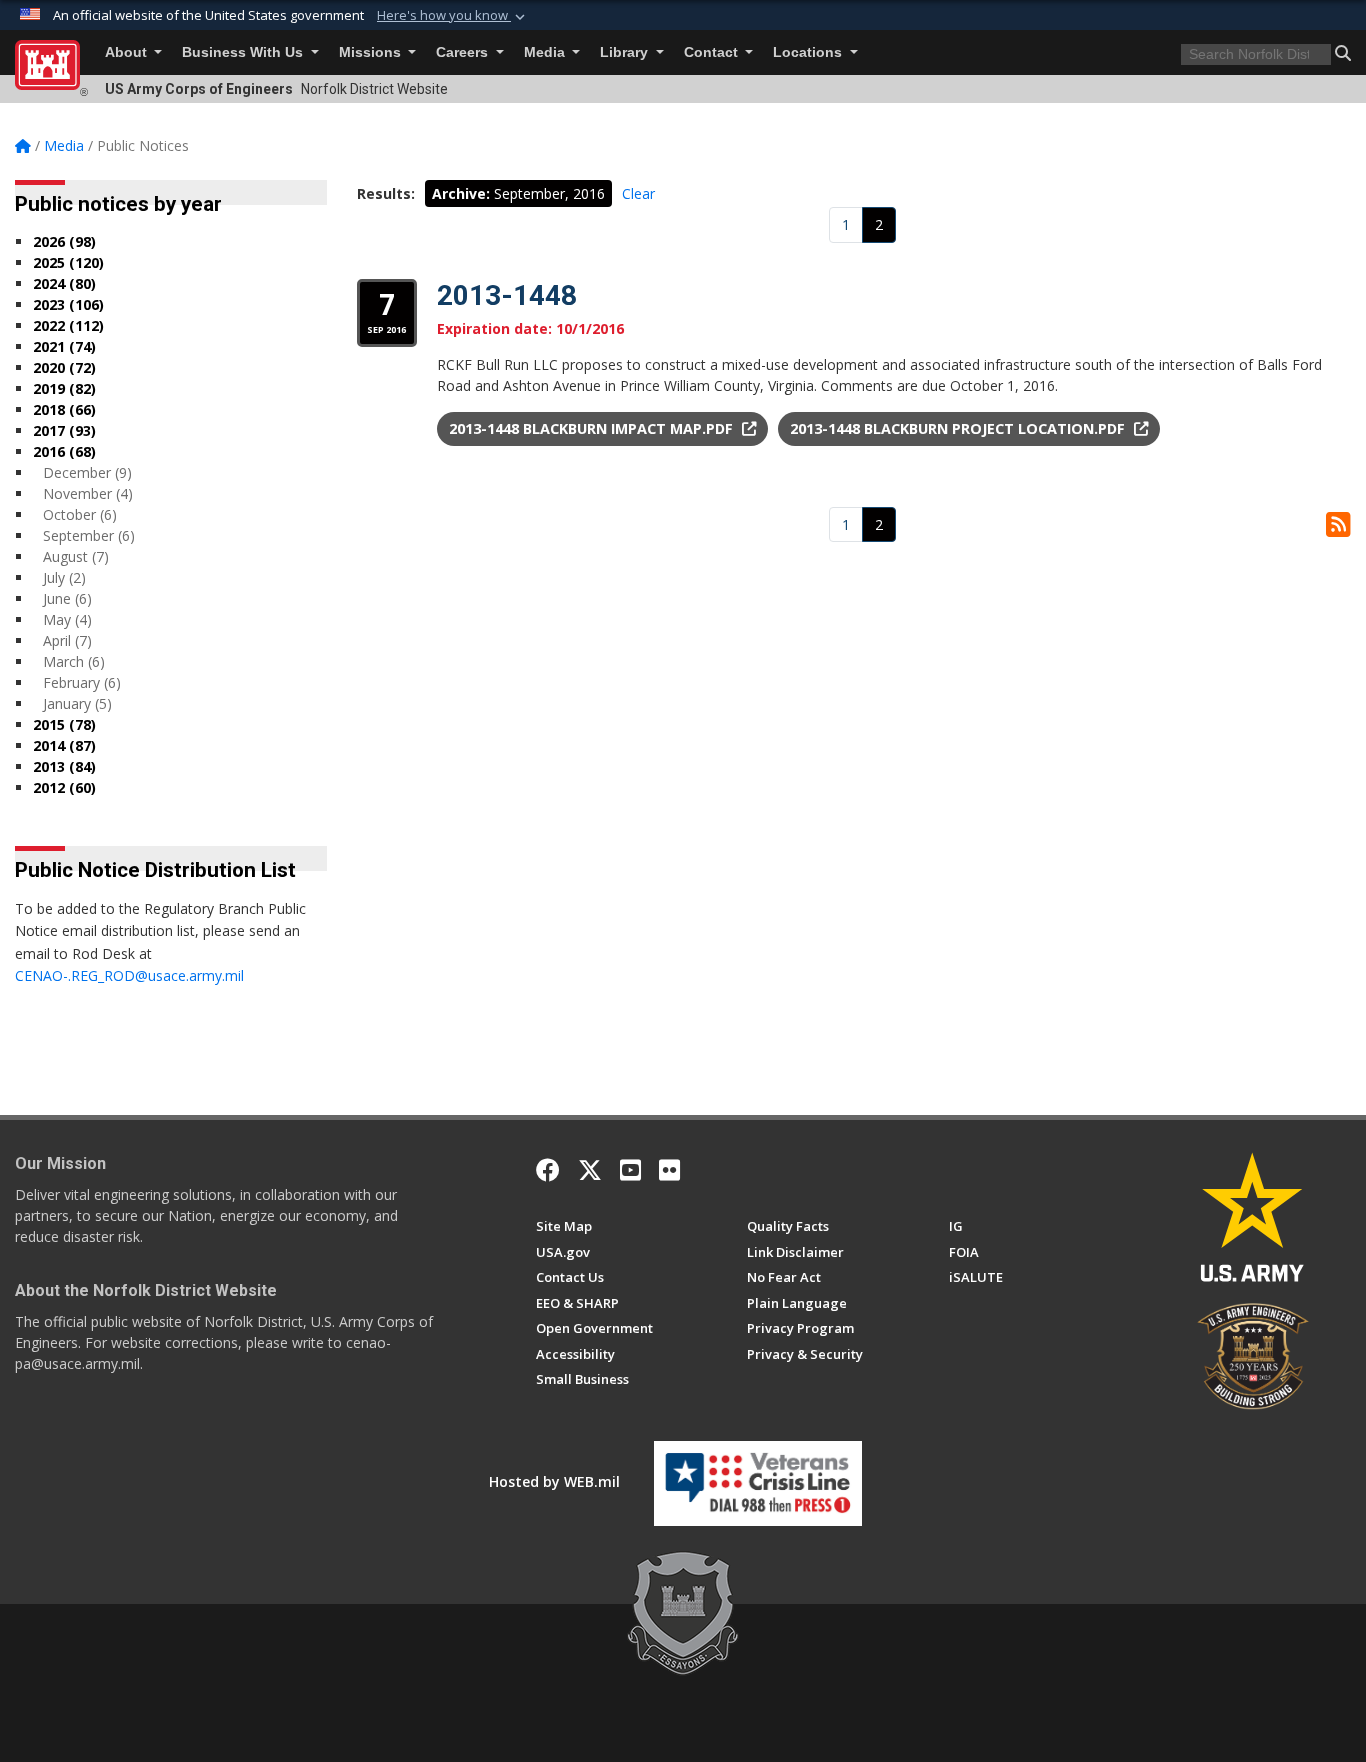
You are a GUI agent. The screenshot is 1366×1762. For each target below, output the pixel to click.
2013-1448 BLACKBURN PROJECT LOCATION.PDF (959, 428)
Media (546, 52)
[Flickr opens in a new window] (669, 1170)
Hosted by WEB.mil (554, 1481)
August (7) (76, 556)
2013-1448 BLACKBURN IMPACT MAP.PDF (593, 428)
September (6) (89, 535)
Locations (809, 52)
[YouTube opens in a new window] (630, 1170)
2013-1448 (507, 295)
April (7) (67, 640)
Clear (638, 193)
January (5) (77, 703)
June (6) (67, 598)
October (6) (80, 514)
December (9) (87, 472)
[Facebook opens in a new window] (548, 1170)
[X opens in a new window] (590, 1170)
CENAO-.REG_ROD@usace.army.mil (129, 975)
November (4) (88, 493)
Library (626, 52)
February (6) (82, 682)
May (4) (67, 619)
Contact (713, 52)
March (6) (74, 661)
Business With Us (244, 52)
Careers (464, 52)
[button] (453, 16)
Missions (372, 52)
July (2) (64, 577)
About (128, 52)
